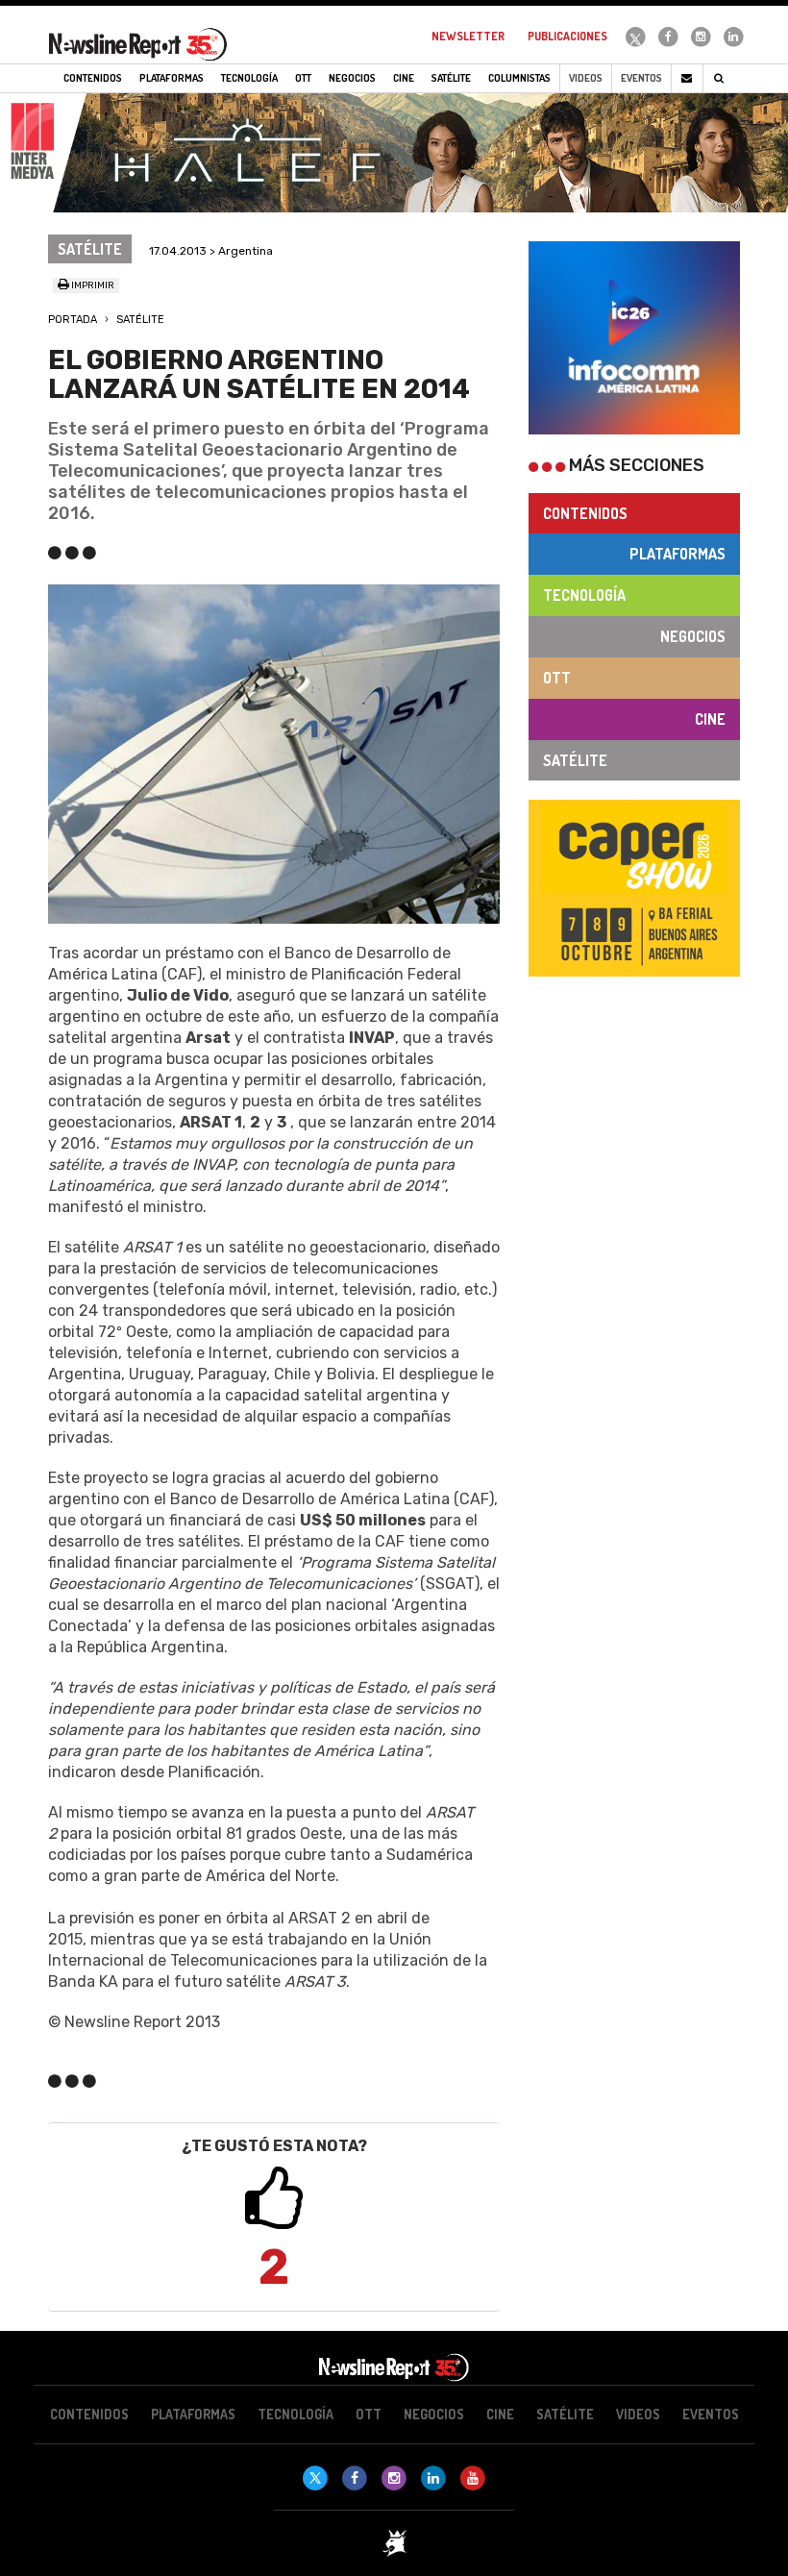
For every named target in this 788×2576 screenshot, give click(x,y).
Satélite (140, 320)
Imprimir (92, 285)
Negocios (693, 636)
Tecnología (584, 595)
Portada (73, 320)
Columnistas (519, 78)
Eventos (641, 78)
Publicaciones (567, 36)
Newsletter (468, 36)
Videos (586, 78)
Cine (710, 719)
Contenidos (585, 513)
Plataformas (677, 554)
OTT (557, 678)
